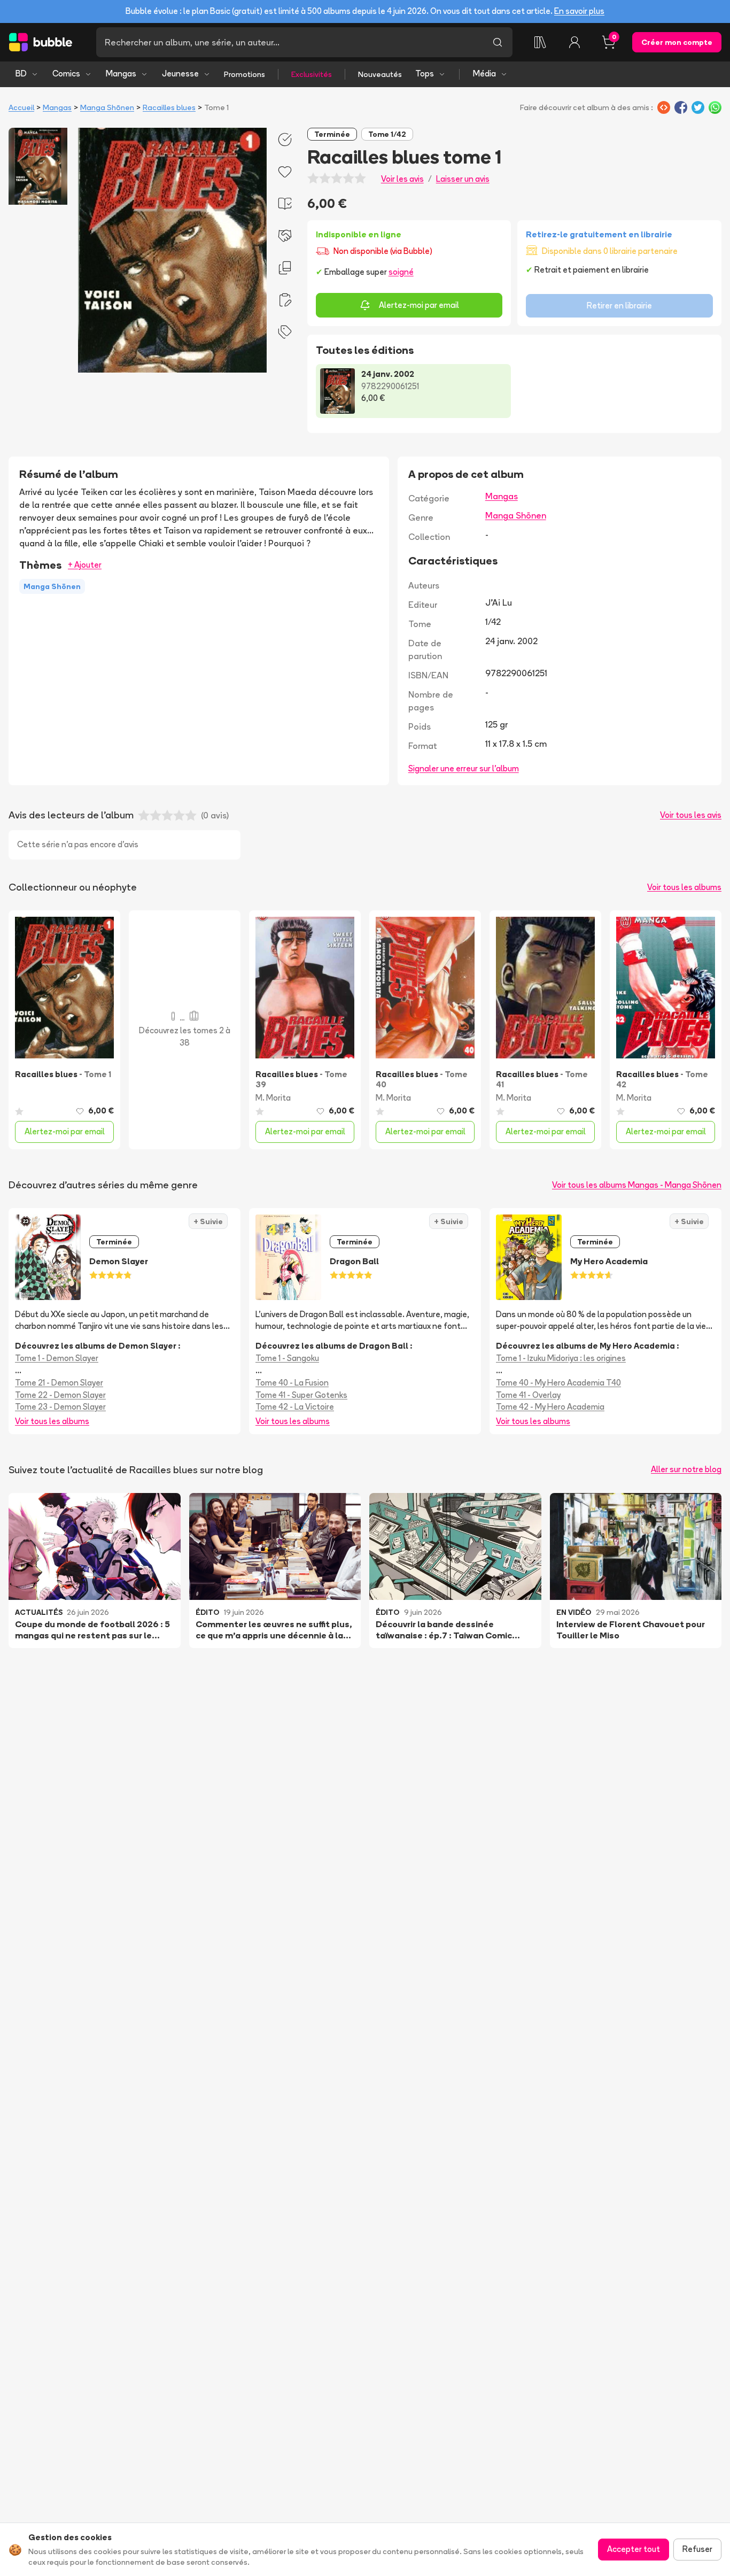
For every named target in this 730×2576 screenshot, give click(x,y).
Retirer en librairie (619, 305)
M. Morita (273, 1098)
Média (484, 74)
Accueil (21, 107)
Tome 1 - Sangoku (287, 1358)
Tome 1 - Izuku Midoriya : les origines (561, 1358)
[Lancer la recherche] (498, 42)
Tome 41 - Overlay (528, 1395)
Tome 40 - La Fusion (292, 1383)
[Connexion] (574, 42)
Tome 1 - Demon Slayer (57, 1358)
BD (21, 74)
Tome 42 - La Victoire (295, 1407)
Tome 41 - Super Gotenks (301, 1395)
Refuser (697, 2549)
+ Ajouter (85, 565)
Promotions (244, 74)
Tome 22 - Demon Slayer (60, 1395)
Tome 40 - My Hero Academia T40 (558, 1383)
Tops (425, 74)
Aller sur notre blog (686, 1469)
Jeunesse (180, 74)
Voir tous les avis (691, 815)
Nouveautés (380, 74)
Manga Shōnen (107, 107)
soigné (401, 272)
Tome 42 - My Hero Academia (550, 1407)
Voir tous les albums (684, 887)
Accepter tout (634, 2549)
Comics (66, 74)
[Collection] (540, 42)
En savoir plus (579, 11)
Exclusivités (312, 74)
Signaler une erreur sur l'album (464, 768)
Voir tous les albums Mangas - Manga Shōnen (637, 1185)
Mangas (121, 74)
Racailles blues (169, 107)
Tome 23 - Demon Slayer (60, 1407)
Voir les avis (402, 179)
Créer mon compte (677, 42)
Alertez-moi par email (419, 305)
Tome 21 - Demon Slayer (59, 1383)
